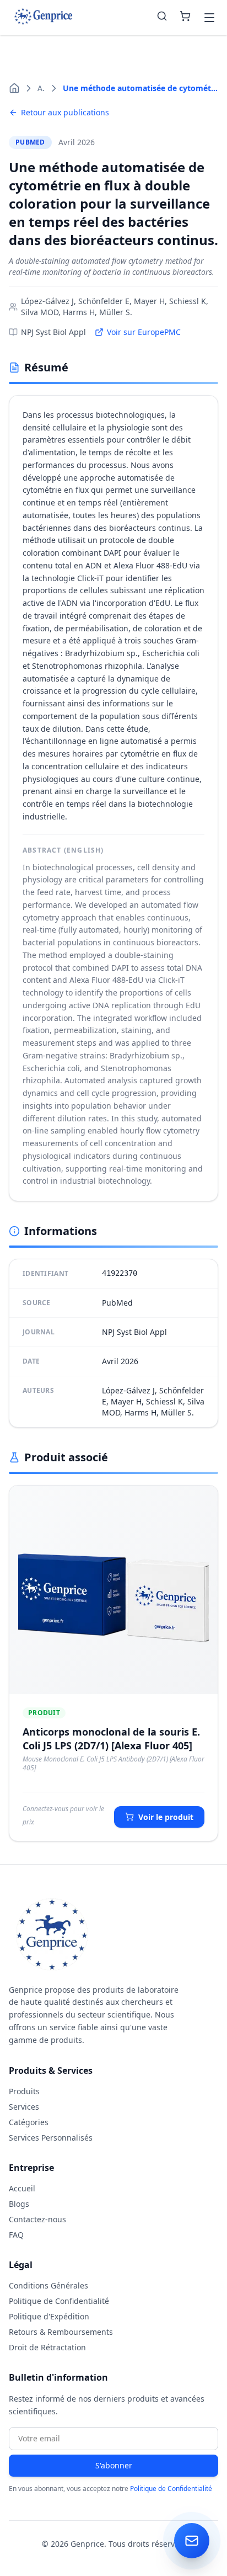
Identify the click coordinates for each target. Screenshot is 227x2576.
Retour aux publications (65, 112)
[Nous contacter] (192, 2541)
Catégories (29, 2122)
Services (24, 2107)
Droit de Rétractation (47, 2347)
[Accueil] (14, 88)
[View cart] (185, 18)
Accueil (22, 2188)
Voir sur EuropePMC (144, 332)
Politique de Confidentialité (59, 2301)
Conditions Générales (48, 2285)
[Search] (162, 18)
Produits (24, 2091)
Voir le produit (166, 1817)
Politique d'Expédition (49, 2316)
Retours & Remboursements (61, 2332)
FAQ (16, 2235)
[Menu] (209, 18)
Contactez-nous (37, 2219)
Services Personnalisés (51, 2138)
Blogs (19, 2204)
